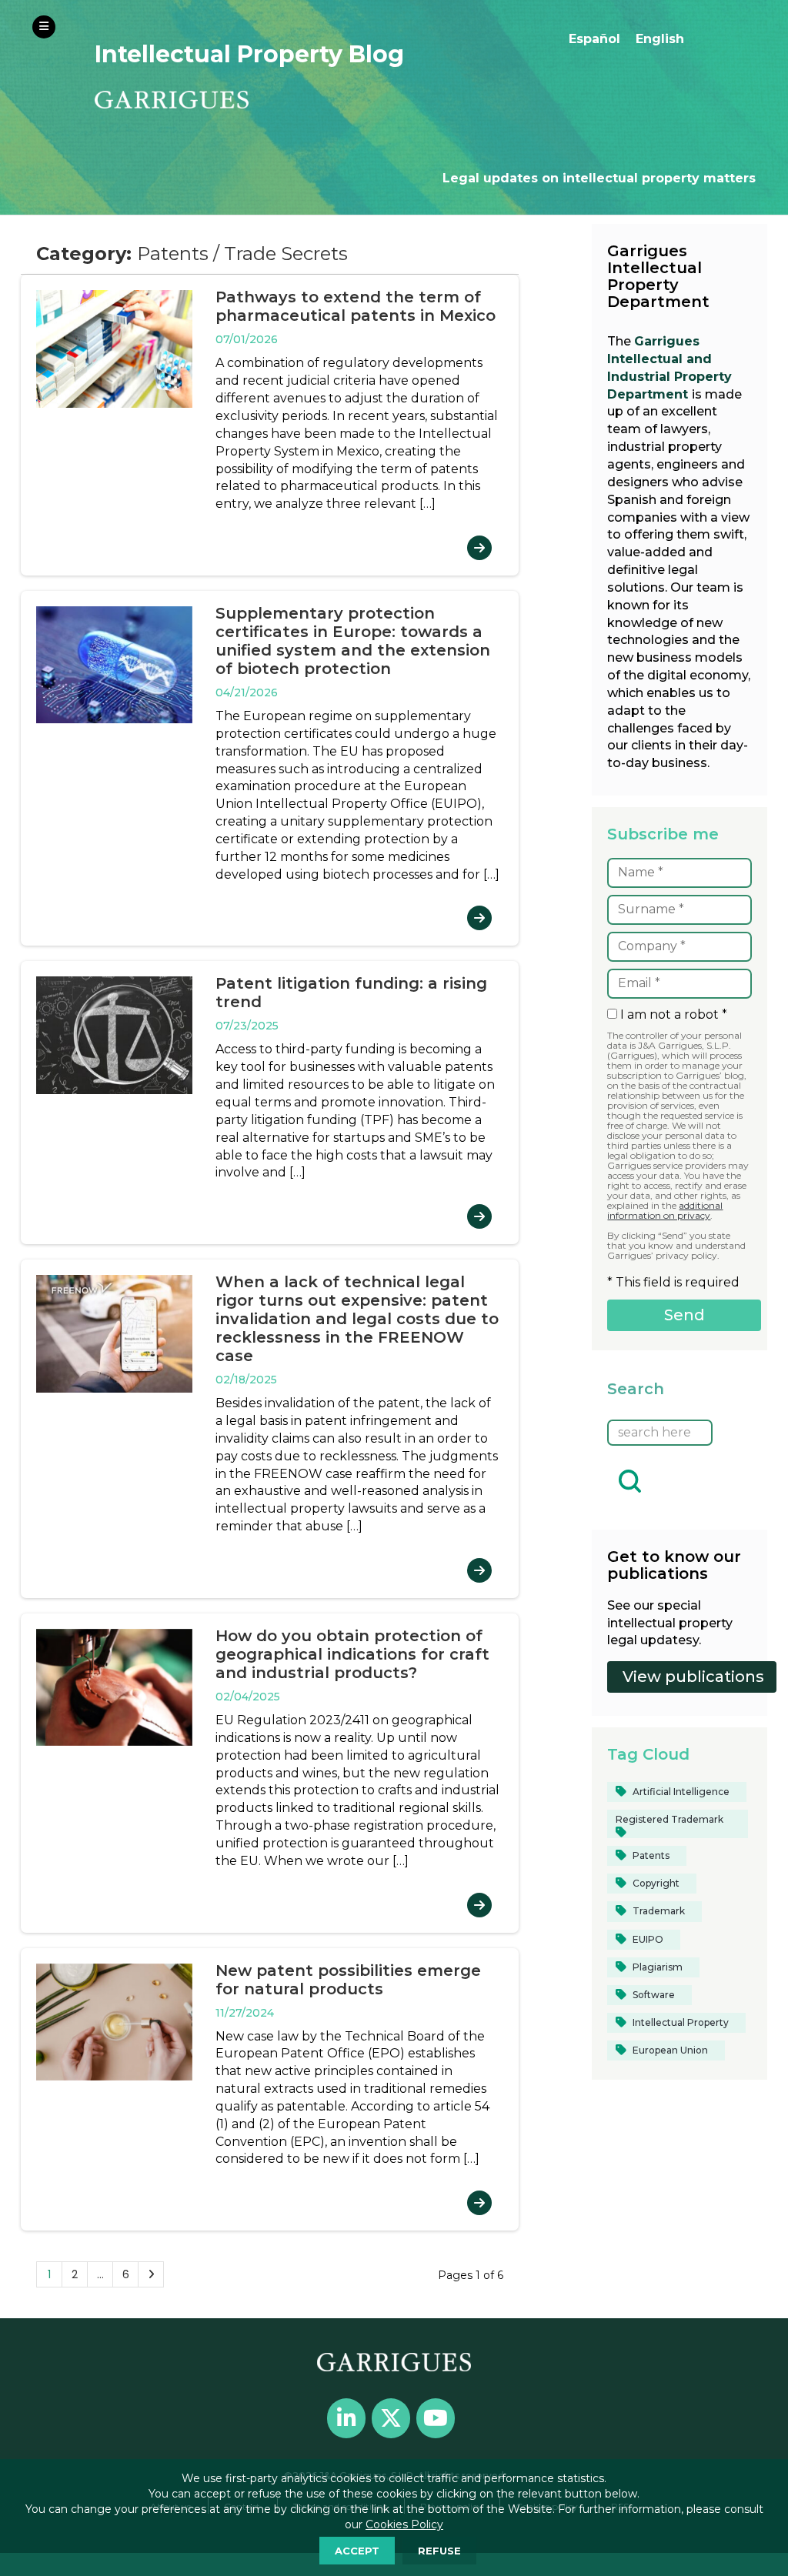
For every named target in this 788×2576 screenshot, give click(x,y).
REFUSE (439, 2551)
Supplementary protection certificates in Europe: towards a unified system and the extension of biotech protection (353, 641)
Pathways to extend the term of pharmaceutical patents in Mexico (356, 306)
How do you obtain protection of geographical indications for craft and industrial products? (352, 1654)
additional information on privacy (665, 1210)
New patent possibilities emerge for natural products (348, 1980)
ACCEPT (357, 2551)
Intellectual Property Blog (249, 54)
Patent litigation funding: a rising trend (351, 993)
